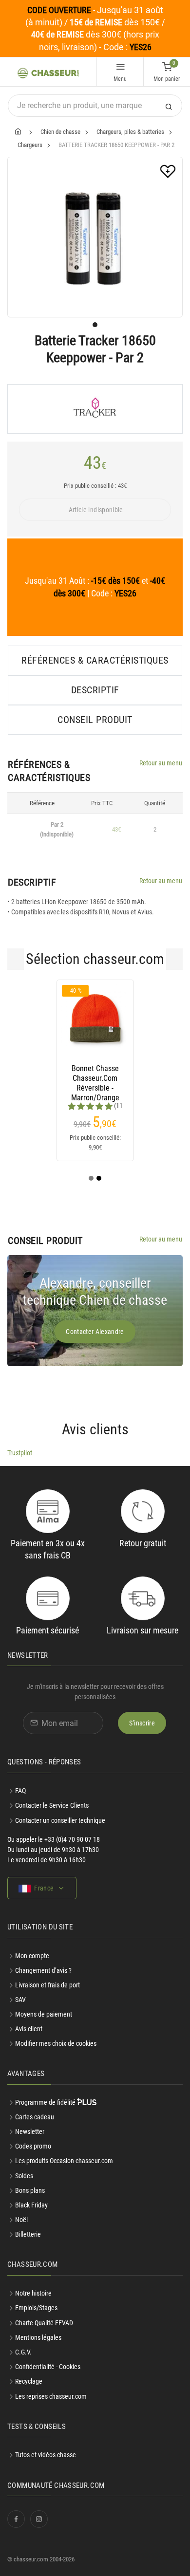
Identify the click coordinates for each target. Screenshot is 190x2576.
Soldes (24, 2176)
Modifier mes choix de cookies (56, 2043)
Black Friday (31, 2205)
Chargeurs (30, 145)
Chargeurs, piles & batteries (130, 132)
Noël (21, 2220)
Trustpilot (20, 1453)
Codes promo (33, 2146)
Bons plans (30, 2190)
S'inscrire (142, 1723)
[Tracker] (95, 409)
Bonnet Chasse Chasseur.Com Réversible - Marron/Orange (95, 1078)
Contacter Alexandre (95, 1332)
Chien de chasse (60, 132)
